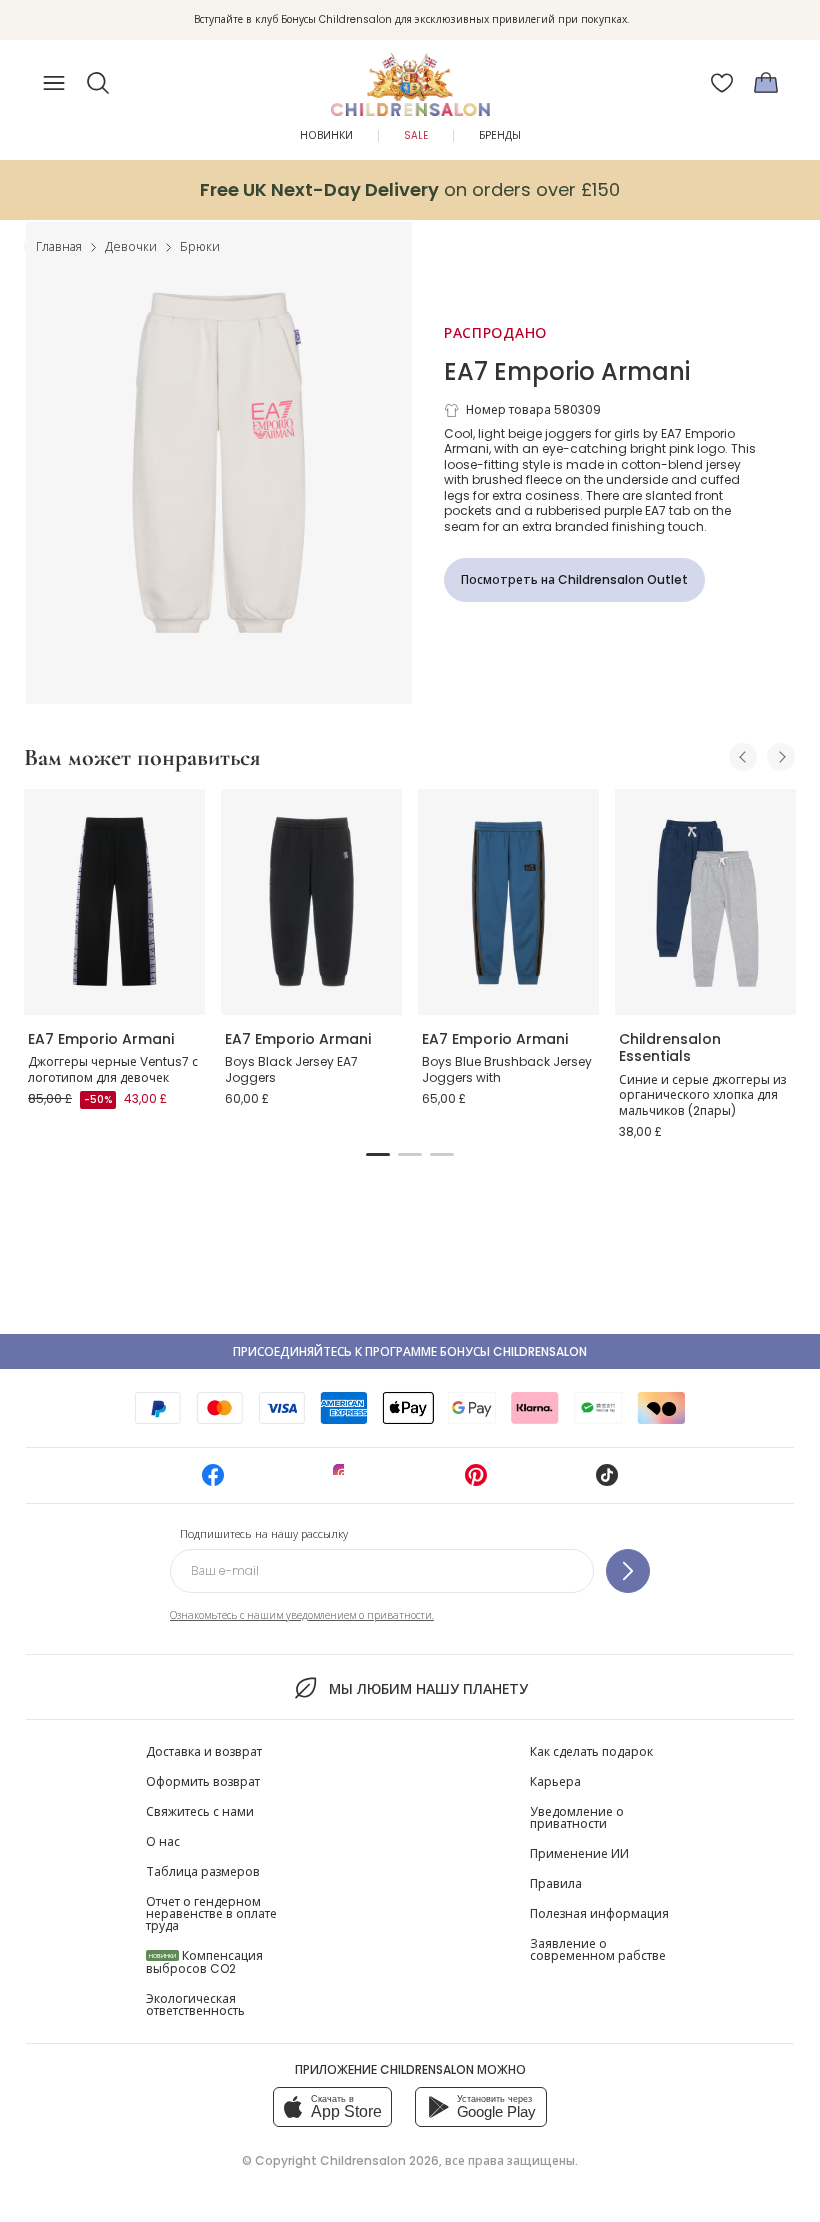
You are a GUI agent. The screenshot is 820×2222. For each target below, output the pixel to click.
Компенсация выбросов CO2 (204, 1962)
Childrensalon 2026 (379, 2160)
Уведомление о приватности (577, 1817)
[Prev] (743, 757)
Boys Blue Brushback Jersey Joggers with (507, 1069)
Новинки (326, 135)
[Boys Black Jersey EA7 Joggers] (311, 902)
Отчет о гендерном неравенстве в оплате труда (211, 1913)
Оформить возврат (203, 1781)
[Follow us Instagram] (344, 1481)
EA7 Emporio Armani (567, 371)
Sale (416, 135)
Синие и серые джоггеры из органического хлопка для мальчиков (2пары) (702, 1095)
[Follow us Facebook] (213, 1481)
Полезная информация (599, 1913)
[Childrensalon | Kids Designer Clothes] (410, 77)
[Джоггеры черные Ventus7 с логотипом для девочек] (114, 902)
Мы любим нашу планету (428, 1689)
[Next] (781, 757)
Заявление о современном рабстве (598, 1949)
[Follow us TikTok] (607, 1481)
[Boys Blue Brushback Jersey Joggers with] (508, 902)
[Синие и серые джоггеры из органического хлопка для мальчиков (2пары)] (705, 902)
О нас (163, 1841)
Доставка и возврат (204, 1751)
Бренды (500, 135)
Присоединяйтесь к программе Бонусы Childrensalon (410, 1351)
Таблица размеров (203, 1871)
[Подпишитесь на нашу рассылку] (628, 1571)
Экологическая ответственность (195, 2004)
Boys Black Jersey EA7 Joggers (291, 1069)
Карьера (555, 1781)
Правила (556, 1883)
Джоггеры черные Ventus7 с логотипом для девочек (113, 1069)
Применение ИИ (579, 1853)
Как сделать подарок (591, 1751)
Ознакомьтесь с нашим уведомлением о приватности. (302, 1615)
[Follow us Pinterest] (476, 1481)
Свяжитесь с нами (200, 1811)
